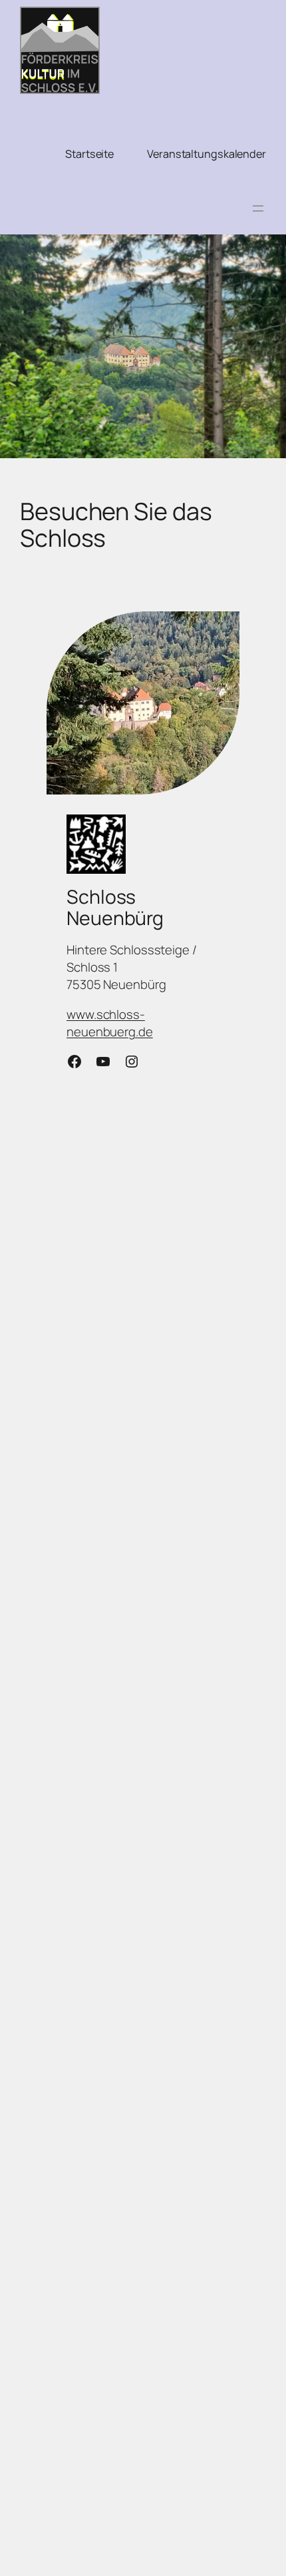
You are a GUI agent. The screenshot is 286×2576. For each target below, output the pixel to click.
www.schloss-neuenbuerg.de (110, 1023)
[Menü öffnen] (258, 208)
